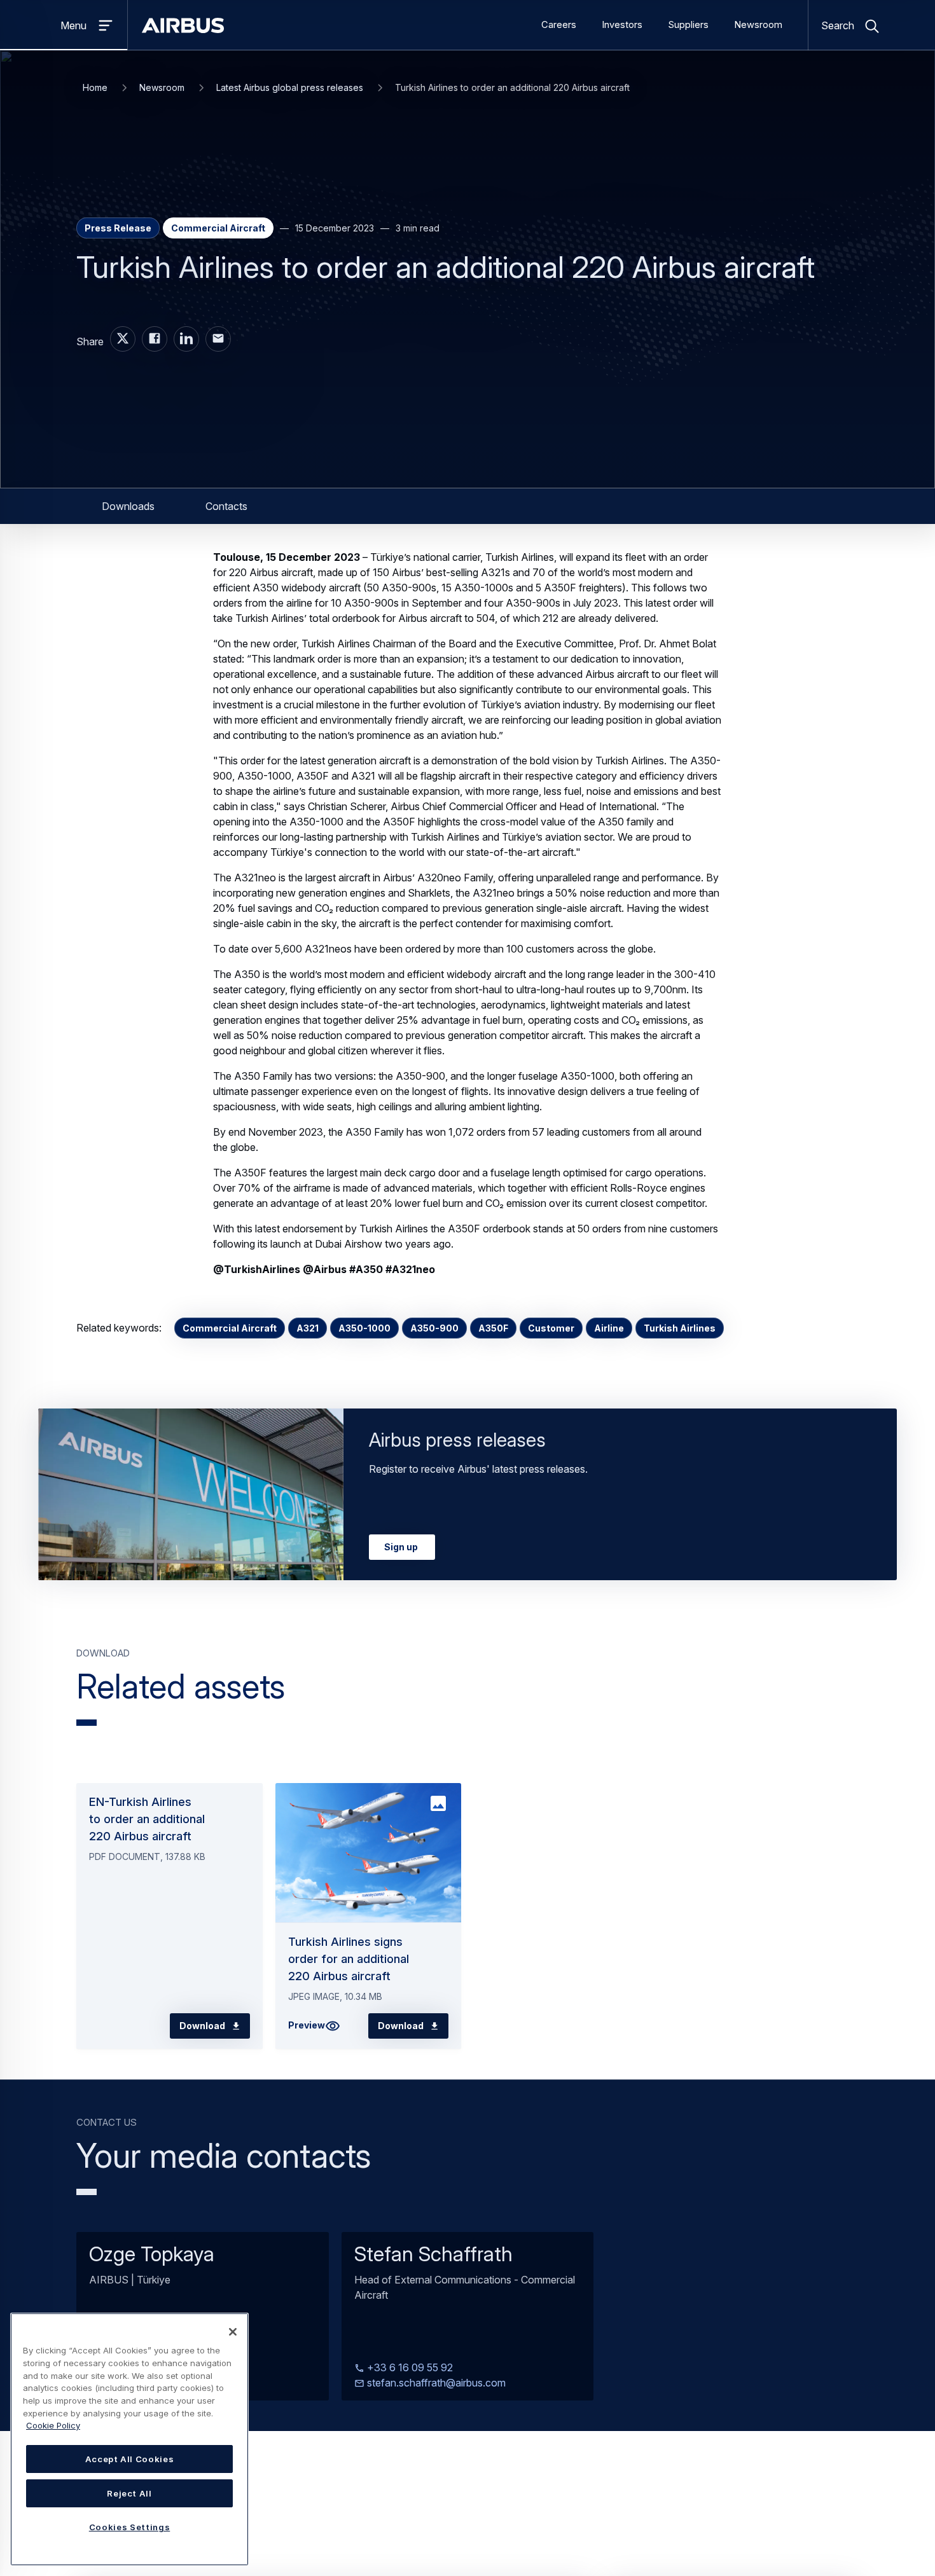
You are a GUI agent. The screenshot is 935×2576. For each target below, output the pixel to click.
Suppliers (688, 25)
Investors (622, 25)
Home (95, 87)
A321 (308, 1328)
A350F (493, 1328)
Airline (609, 1328)
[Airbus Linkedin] (186, 339)
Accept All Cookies (130, 2459)
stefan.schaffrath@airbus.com (435, 2383)
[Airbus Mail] (218, 339)
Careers (559, 25)
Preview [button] (307, 2025)
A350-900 (434, 1328)
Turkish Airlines (680, 1328)
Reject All (129, 2493)
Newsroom (758, 25)
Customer (551, 1328)
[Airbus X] (123, 339)
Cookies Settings (130, 2527)
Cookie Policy (53, 2425)
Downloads (128, 506)
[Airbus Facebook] (155, 339)
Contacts (226, 506)
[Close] (233, 2332)
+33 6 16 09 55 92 (409, 2367)
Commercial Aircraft (230, 1328)
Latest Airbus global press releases (290, 87)
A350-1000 (364, 1328)
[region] (129, 2439)
